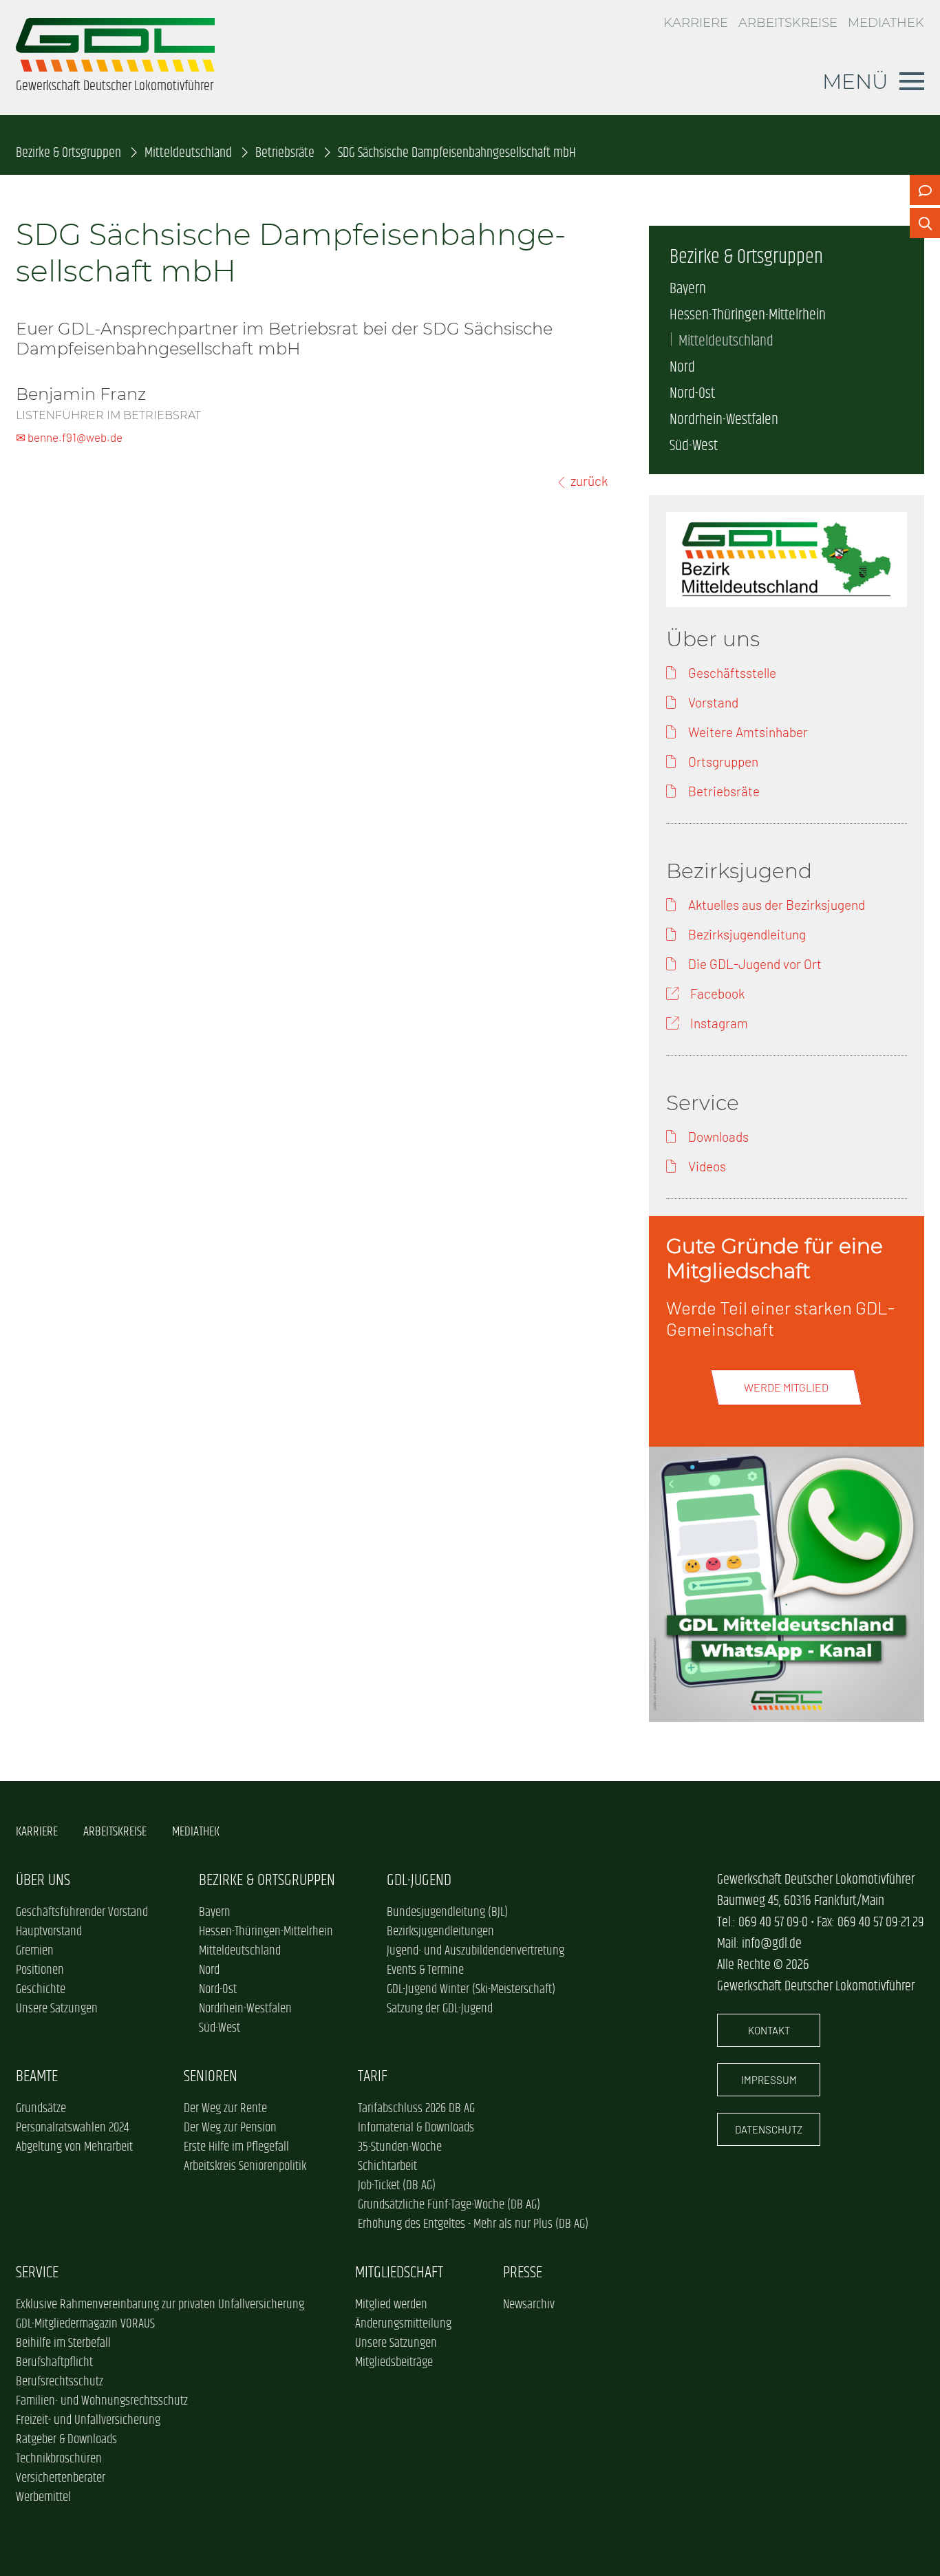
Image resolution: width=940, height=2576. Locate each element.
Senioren (211, 2077)
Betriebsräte (285, 153)
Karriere (696, 23)
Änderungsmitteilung (403, 2324)
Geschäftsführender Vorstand (82, 1913)
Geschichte (41, 1990)
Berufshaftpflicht (54, 2363)
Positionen (40, 1970)
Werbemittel (43, 2498)
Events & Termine (425, 1970)
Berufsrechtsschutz (60, 2382)
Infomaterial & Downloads (416, 2128)
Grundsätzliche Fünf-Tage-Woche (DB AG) (449, 2205)
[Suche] (925, 223)
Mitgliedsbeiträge (394, 2363)
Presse (523, 2273)
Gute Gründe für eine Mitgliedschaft (775, 1258)
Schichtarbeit (387, 2167)
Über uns (43, 1881)
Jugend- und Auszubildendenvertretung (476, 1951)
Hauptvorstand (49, 1932)
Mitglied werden (391, 2305)
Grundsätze (41, 2109)
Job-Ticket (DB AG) (397, 2186)
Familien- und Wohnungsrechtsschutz (102, 2401)
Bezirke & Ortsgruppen (68, 153)
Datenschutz (769, 2129)
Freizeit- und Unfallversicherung (88, 2420)
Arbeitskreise (788, 23)
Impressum (769, 2080)
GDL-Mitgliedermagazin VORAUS (85, 2324)
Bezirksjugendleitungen (440, 1932)
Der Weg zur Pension (230, 2128)
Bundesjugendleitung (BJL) (447, 1913)
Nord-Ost (692, 394)
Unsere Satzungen (57, 2009)
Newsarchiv (529, 2305)
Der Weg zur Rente (225, 2109)
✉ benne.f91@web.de (69, 437)
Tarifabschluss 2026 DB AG (416, 2109)
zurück (589, 481)
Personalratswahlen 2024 (72, 2128)
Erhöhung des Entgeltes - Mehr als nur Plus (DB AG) (473, 2224)
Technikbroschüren (59, 2459)
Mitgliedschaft (399, 2273)
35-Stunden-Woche (400, 2147)
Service (37, 2273)
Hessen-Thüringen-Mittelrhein (748, 315)
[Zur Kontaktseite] (925, 190)
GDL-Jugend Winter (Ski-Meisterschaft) (471, 1990)
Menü (855, 81)
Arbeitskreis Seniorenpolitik (245, 2167)
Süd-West (694, 446)
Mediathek (886, 23)
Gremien (35, 1951)
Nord (682, 368)
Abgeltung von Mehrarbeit (74, 2147)
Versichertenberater (61, 2478)
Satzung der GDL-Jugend (440, 2009)
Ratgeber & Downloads (66, 2440)
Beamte (37, 2077)
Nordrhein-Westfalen (724, 420)
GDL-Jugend (419, 1881)
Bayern (688, 289)
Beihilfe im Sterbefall (63, 2343)
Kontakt (769, 2030)
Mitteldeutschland (188, 153)
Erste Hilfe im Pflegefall (236, 2147)
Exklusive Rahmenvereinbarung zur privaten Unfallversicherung (160, 2305)
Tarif (373, 2077)
